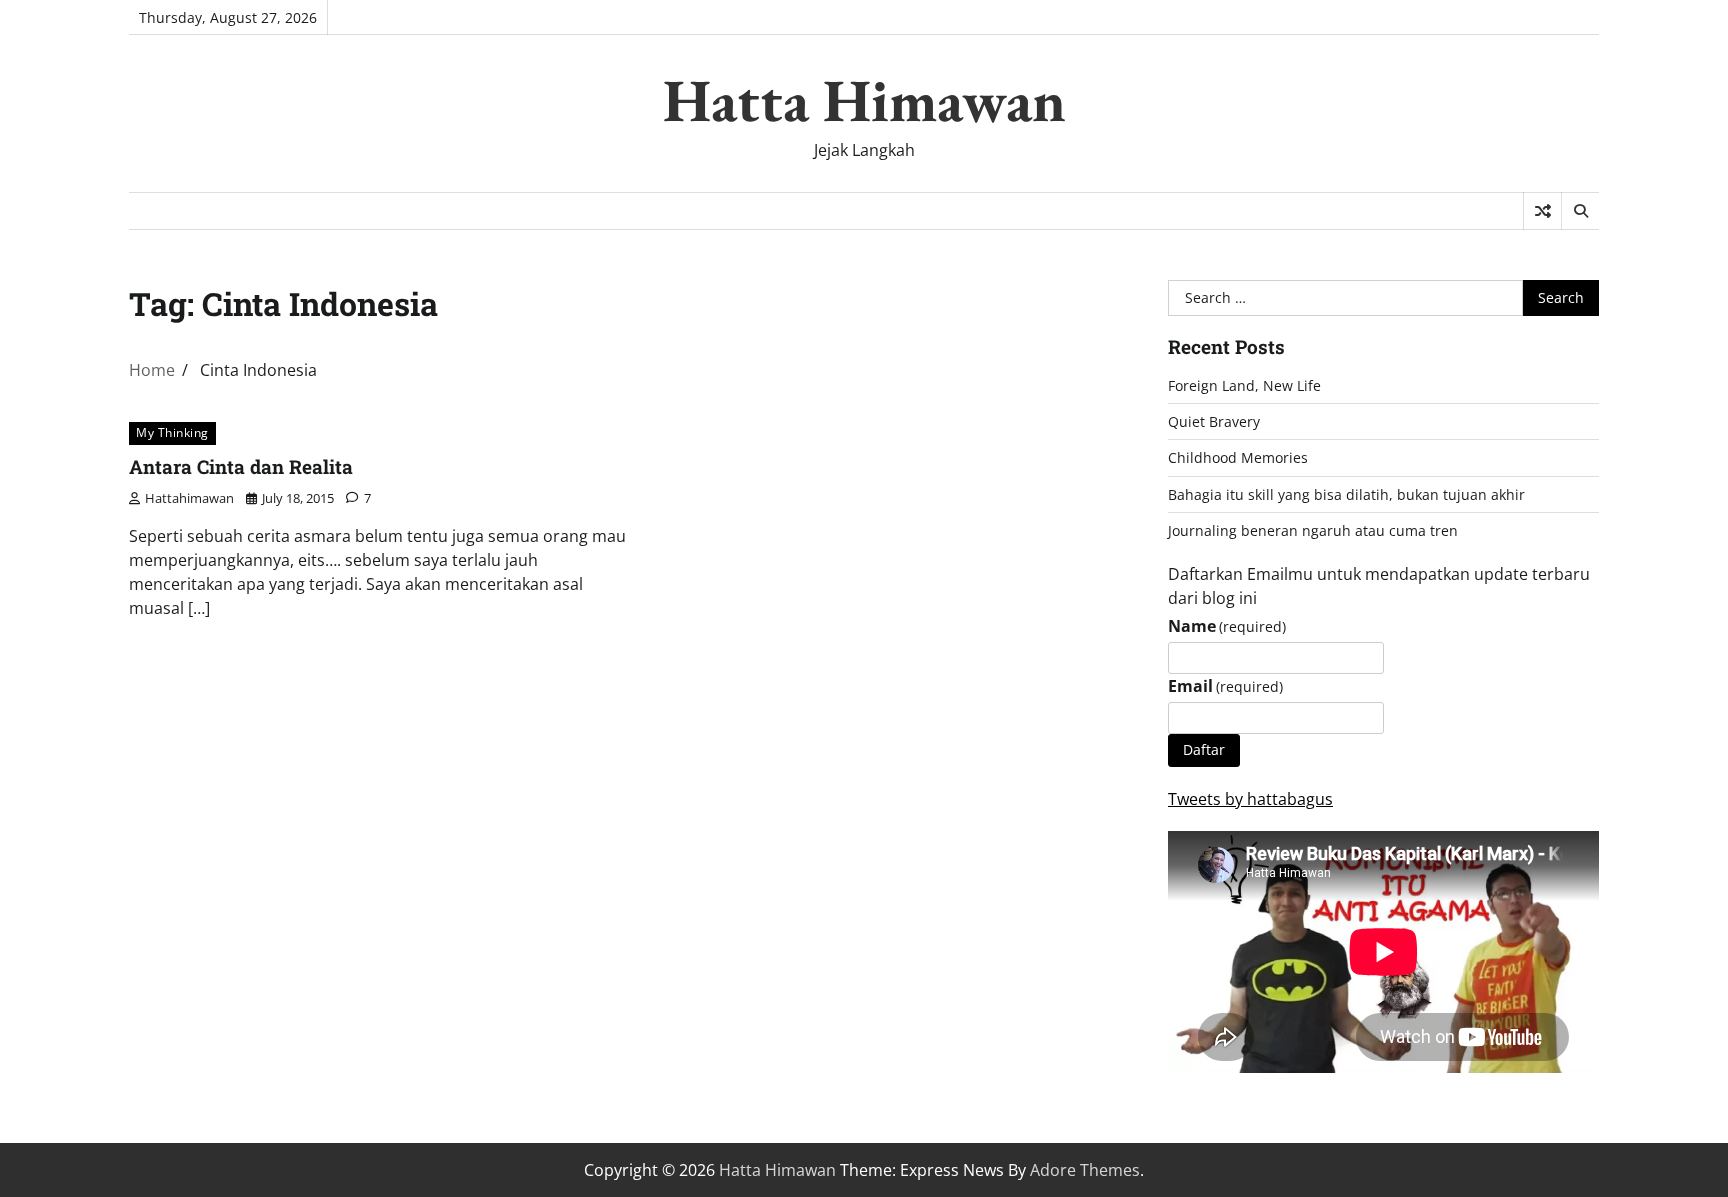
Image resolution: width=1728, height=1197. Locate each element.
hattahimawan (189, 498)
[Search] (1580, 211)
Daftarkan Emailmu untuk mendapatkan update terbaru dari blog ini (1379, 586)
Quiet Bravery (1214, 421)
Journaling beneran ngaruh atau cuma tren (1313, 530)
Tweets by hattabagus (1250, 799)
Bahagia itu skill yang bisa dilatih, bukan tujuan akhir (1346, 494)
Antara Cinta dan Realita (241, 466)
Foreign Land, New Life (1244, 385)
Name (1227, 626)
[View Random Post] (1542, 211)
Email (1225, 686)
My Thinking (172, 432)
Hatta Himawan (864, 100)
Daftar (1204, 749)
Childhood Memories (1238, 457)
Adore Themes (1085, 1170)
